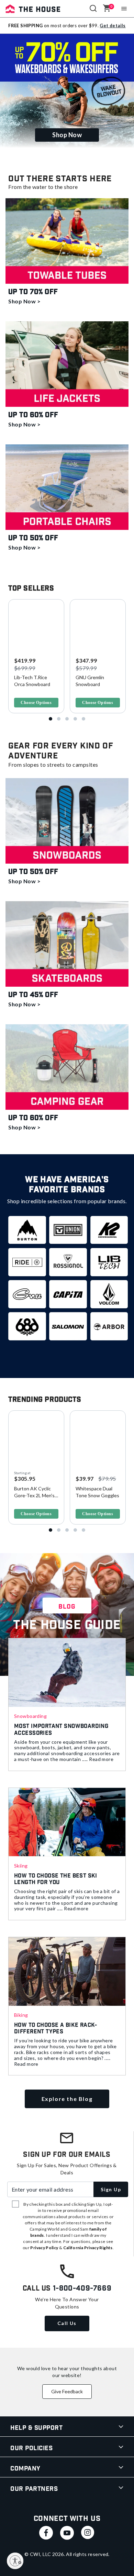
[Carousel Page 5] (83, 719)
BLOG (67, 1607)
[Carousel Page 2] (59, 719)
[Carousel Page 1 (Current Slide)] (51, 719)
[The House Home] (33, 9)
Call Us (67, 2323)
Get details (113, 26)
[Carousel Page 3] (67, 719)
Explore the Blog (67, 2099)
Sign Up (111, 2189)
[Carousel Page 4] (75, 719)
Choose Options (36, 703)
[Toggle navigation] (124, 9)
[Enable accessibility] (15, 2561)
